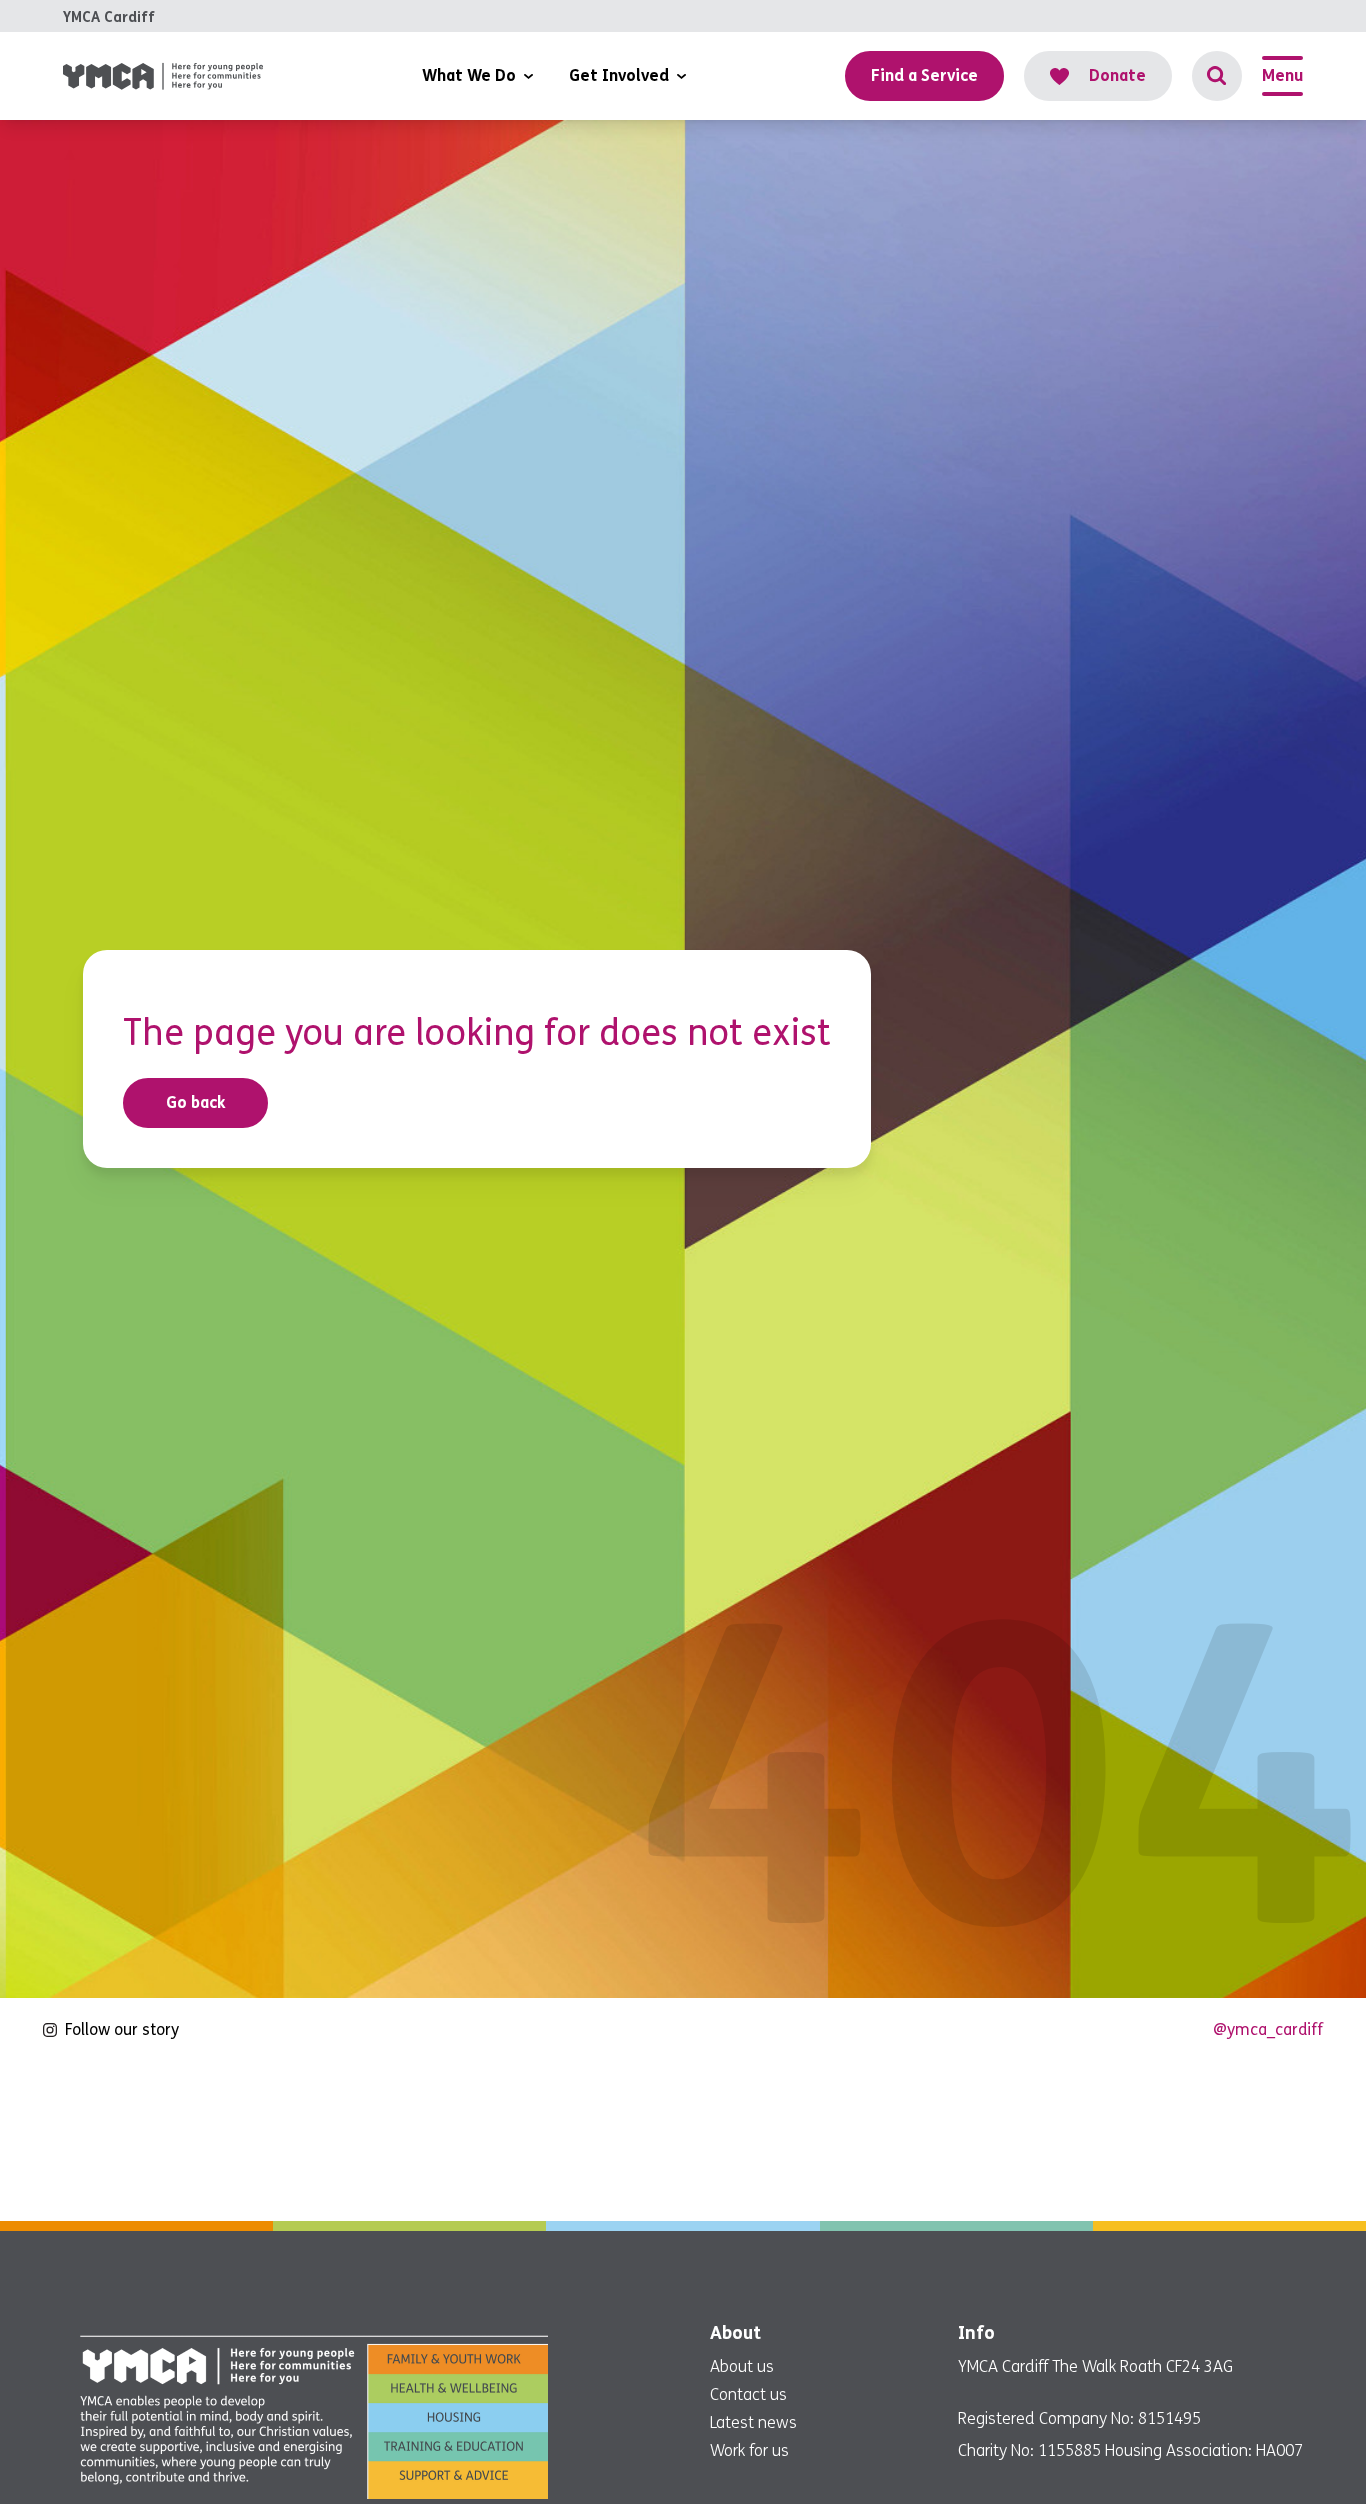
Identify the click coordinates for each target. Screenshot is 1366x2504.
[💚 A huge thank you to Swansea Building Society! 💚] (958, 2136)
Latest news (753, 2422)
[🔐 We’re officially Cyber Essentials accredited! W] (132, 2136)
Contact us (748, 2394)
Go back (196, 1102)
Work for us (749, 2450)
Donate (1117, 75)
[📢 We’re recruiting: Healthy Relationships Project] (1233, 2136)
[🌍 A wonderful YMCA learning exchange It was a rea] (682, 2136)
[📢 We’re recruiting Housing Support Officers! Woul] (407, 2136)
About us (742, 2366)
